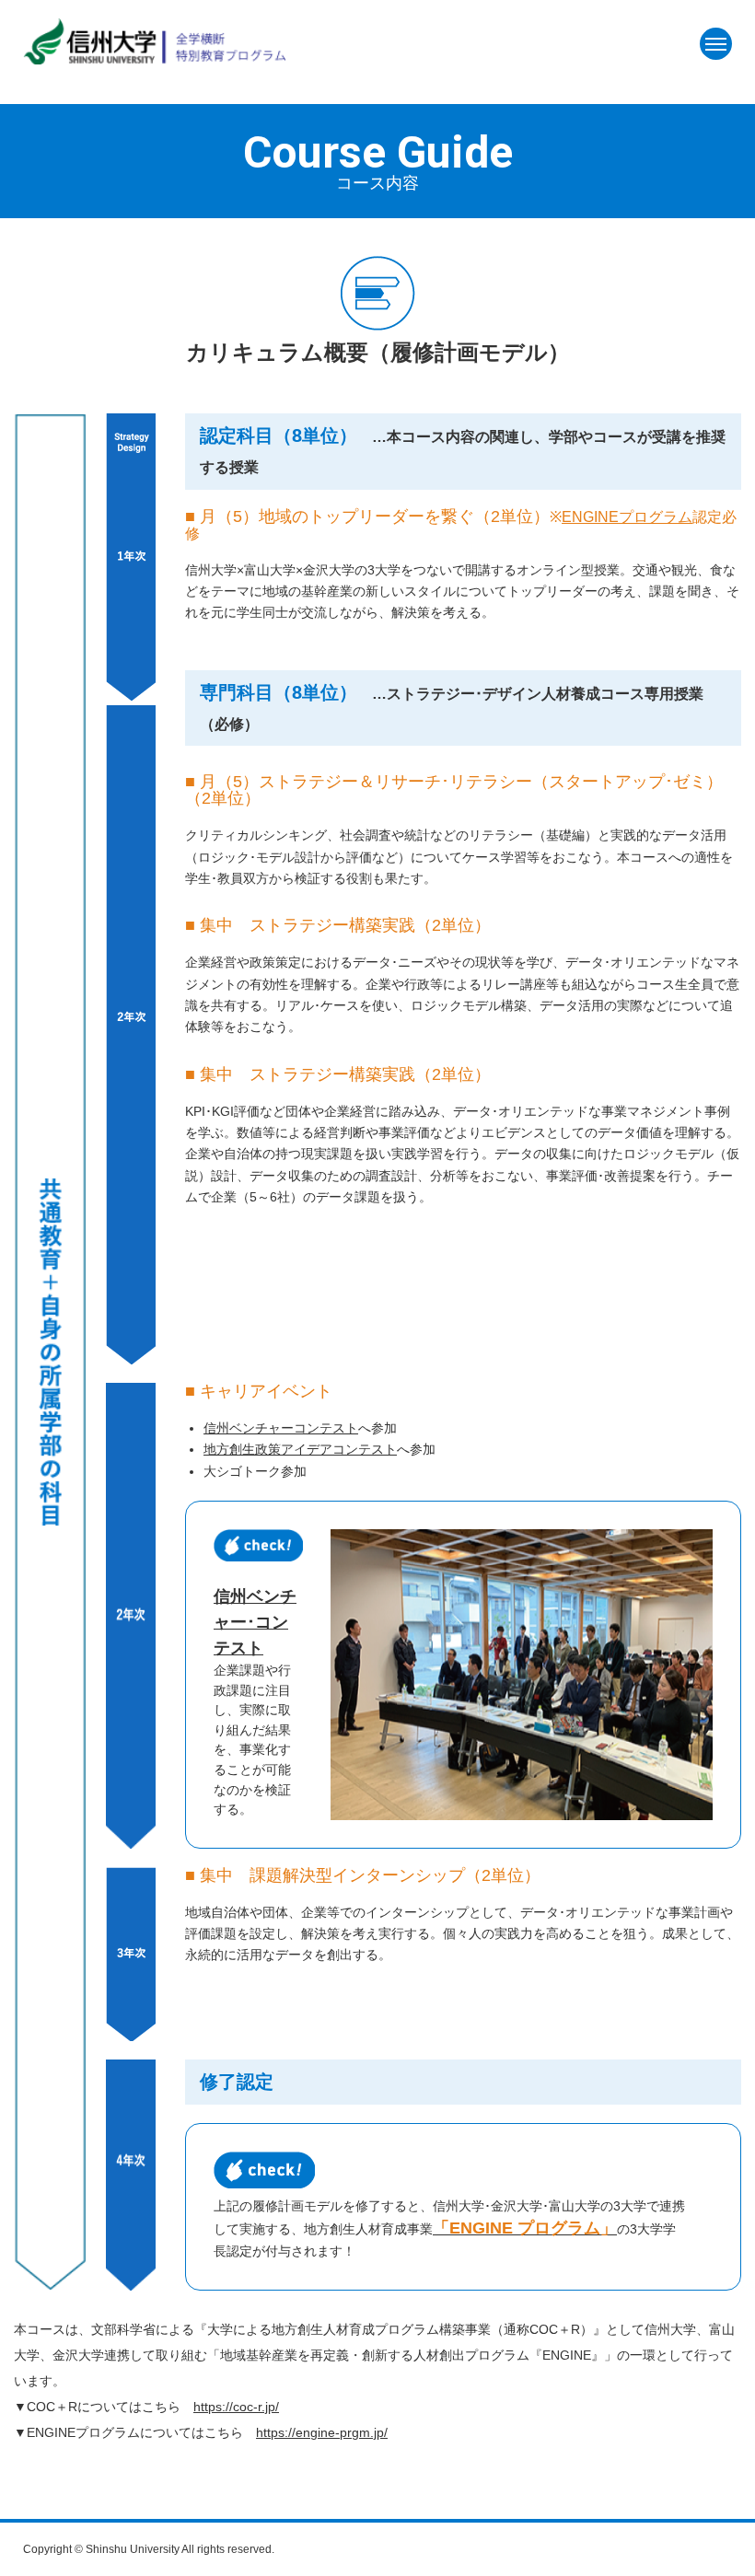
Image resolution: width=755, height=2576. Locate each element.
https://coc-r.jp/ (236, 2407)
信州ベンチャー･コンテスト (255, 1622)
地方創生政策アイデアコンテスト (300, 1449)
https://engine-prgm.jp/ (322, 2432)
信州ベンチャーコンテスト (281, 1428)
